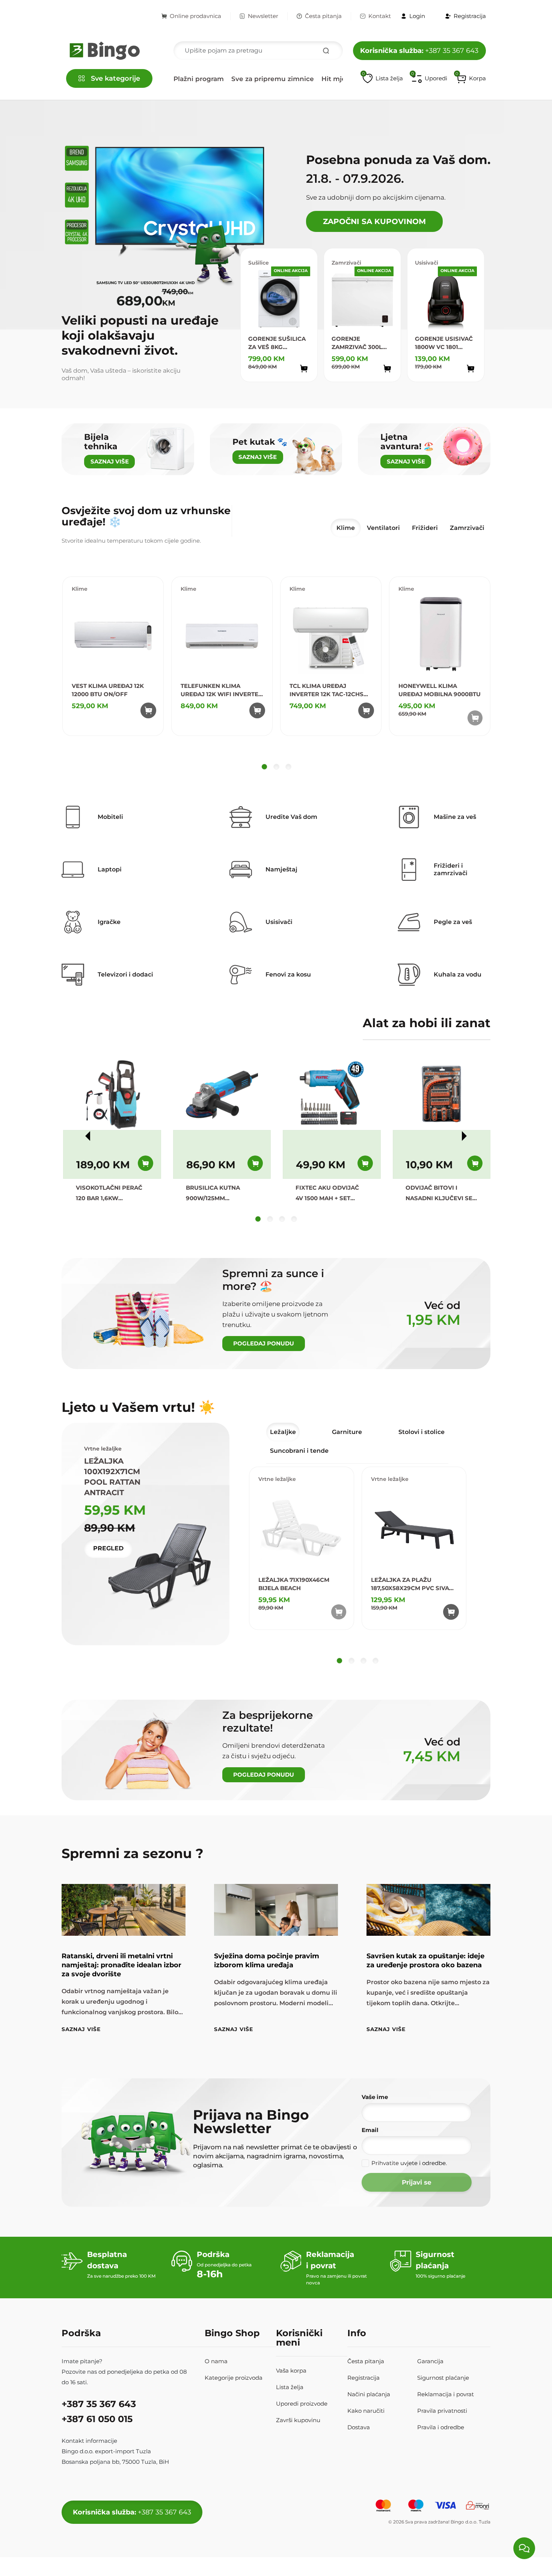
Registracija (363, 2378)
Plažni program (199, 79)
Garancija (430, 2361)
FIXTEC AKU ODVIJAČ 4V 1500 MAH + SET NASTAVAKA (327, 1194)
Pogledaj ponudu (264, 1343)
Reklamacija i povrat (446, 2394)
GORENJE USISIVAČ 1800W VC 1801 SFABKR (444, 343)
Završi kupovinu (298, 2420)
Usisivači (427, 263)
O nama (216, 2361)
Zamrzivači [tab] (467, 528)
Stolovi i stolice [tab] (422, 1432)
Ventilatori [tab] (383, 528)
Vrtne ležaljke (277, 1479)
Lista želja (290, 2387)
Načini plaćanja (369, 2394)
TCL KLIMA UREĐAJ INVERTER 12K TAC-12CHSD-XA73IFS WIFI (330, 690)
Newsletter (263, 16)
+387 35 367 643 (419, 51)
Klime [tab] (346, 528)
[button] (471, 78)
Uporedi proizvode (302, 2404)
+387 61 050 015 (97, 2419)
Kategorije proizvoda (234, 2378)
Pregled (108, 1548)
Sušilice (259, 263)
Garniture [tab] (347, 1432)
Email (370, 2130)
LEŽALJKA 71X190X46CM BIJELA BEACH (294, 1584)
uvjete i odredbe (423, 2163)
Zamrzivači (346, 263)
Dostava (359, 2427)
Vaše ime (375, 2097)
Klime (80, 589)
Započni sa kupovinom (374, 221)
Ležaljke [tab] (283, 1432)
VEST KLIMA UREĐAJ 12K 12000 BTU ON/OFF (108, 690)
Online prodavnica (195, 16)
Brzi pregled (296, 383)
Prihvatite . (409, 2163)
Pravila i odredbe (441, 2427)
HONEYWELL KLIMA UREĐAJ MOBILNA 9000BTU (440, 690)
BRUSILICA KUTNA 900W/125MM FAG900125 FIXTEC (213, 1194)
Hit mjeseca (341, 79)
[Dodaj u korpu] (304, 369)
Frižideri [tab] (425, 528)
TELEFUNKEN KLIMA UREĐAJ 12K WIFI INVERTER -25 (222, 690)
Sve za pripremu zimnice (273, 79)
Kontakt (380, 16)
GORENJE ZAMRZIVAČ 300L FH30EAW (357, 343)
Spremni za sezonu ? (133, 1853)
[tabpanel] (276, 675)
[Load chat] (524, 2548)
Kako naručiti (366, 2411)
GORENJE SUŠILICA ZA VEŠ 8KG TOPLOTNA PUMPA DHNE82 (277, 343)
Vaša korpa (291, 2371)
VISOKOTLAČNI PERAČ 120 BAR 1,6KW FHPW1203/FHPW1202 (109, 1194)
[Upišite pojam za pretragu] (326, 51)
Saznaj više (81, 2029)
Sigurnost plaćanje (443, 2378)
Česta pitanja (323, 16)
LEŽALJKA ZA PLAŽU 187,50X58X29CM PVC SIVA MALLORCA (410, 1584)
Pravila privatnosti (442, 2411)
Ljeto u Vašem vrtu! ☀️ (138, 1407)
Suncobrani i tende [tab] (299, 1451)
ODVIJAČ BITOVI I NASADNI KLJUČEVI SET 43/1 (441, 1194)
